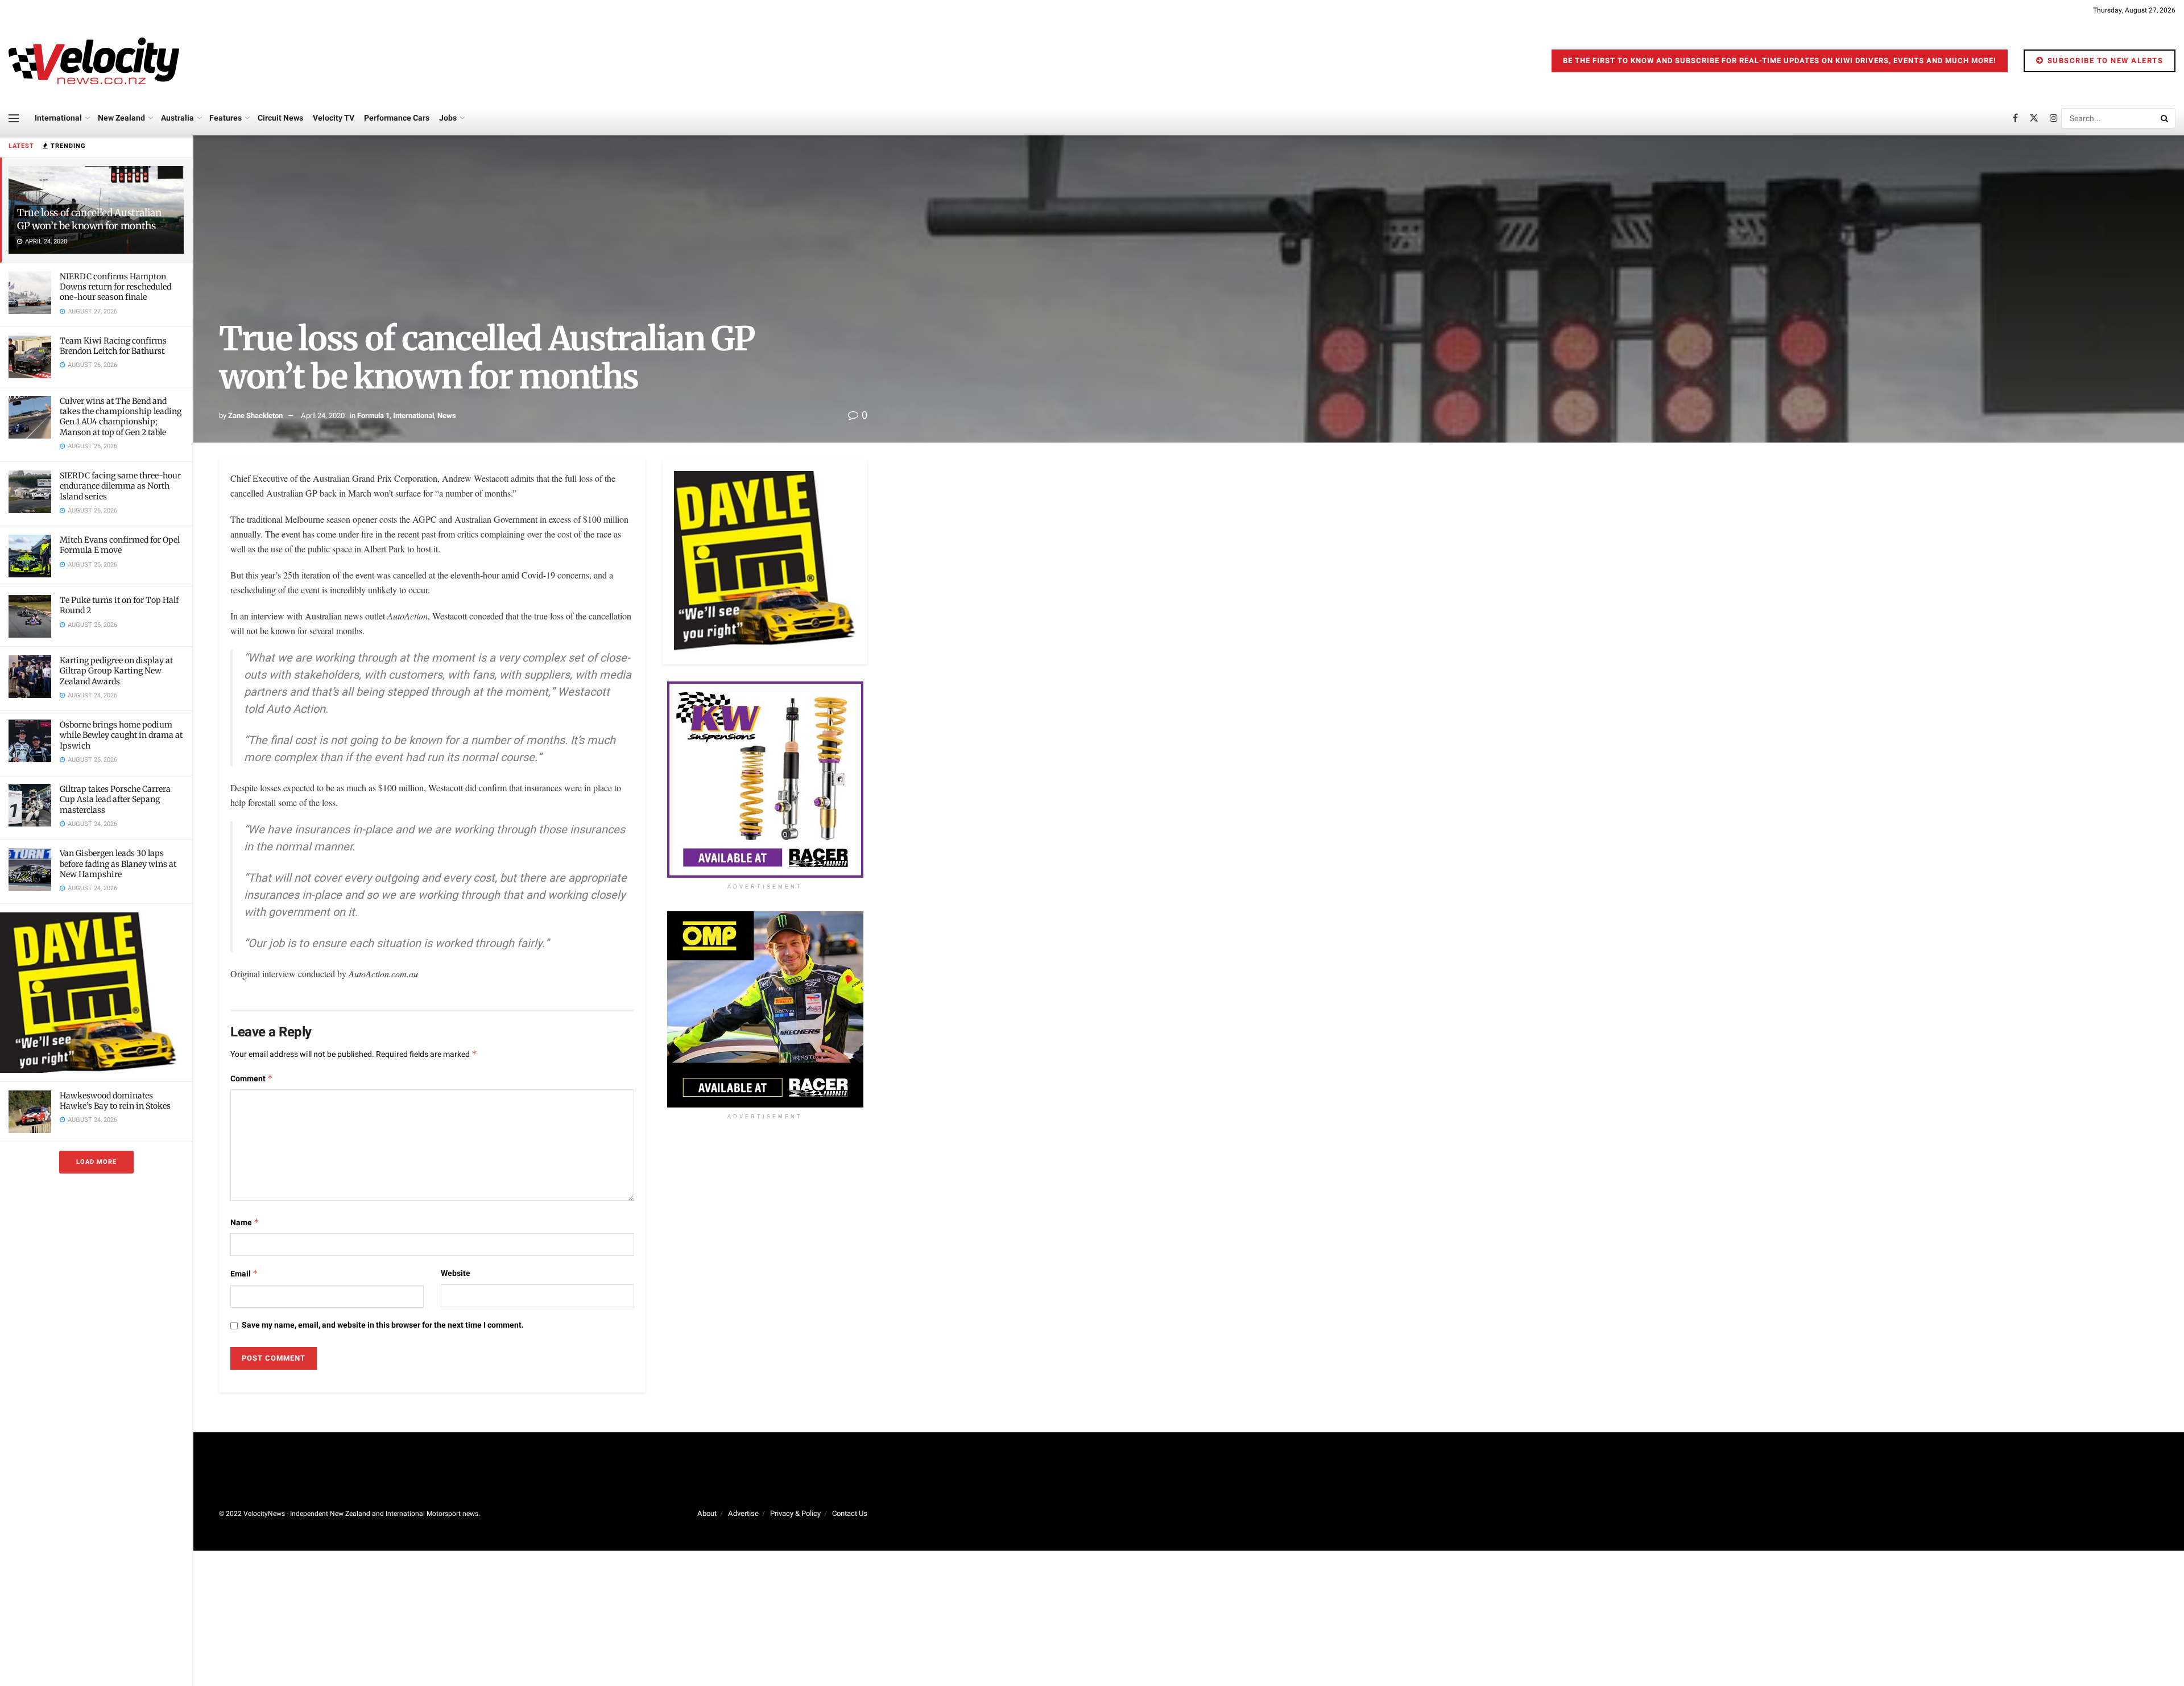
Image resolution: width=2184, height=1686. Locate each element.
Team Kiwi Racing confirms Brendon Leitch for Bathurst (113, 346)
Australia (177, 118)
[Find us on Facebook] (2015, 118)
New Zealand (121, 118)
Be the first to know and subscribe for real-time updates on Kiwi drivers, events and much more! (1780, 61)
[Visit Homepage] (94, 61)
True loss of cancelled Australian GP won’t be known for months (89, 219)
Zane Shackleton (255, 416)
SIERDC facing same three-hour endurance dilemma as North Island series (120, 486)
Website (456, 1273)
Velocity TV (334, 118)
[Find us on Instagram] (2054, 118)
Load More (96, 1162)
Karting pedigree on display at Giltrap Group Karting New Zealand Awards (116, 671)
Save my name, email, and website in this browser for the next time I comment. (383, 1325)
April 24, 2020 (323, 416)
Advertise (743, 1513)
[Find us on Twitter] (2034, 118)
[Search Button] (2165, 118)
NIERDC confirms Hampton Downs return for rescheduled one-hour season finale (115, 287)
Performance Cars (397, 118)
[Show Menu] (14, 118)
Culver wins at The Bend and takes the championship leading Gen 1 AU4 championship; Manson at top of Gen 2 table (121, 417)
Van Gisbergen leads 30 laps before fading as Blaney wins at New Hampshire (118, 863)
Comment (252, 1079)
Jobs (448, 118)
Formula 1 (373, 416)
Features (226, 118)
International (58, 118)
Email (244, 1274)
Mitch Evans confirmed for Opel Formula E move (120, 545)
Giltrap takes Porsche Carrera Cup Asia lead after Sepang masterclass (115, 799)
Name (245, 1223)
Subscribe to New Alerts (2104, 61)
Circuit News (280, 118)
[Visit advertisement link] (96, 992)
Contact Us (850, 1513)
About (707, 1513)
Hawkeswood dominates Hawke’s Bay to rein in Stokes (115, 1101)
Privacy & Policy (795, 1513)
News (447, 416)
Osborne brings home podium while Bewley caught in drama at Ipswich (121, 735)
